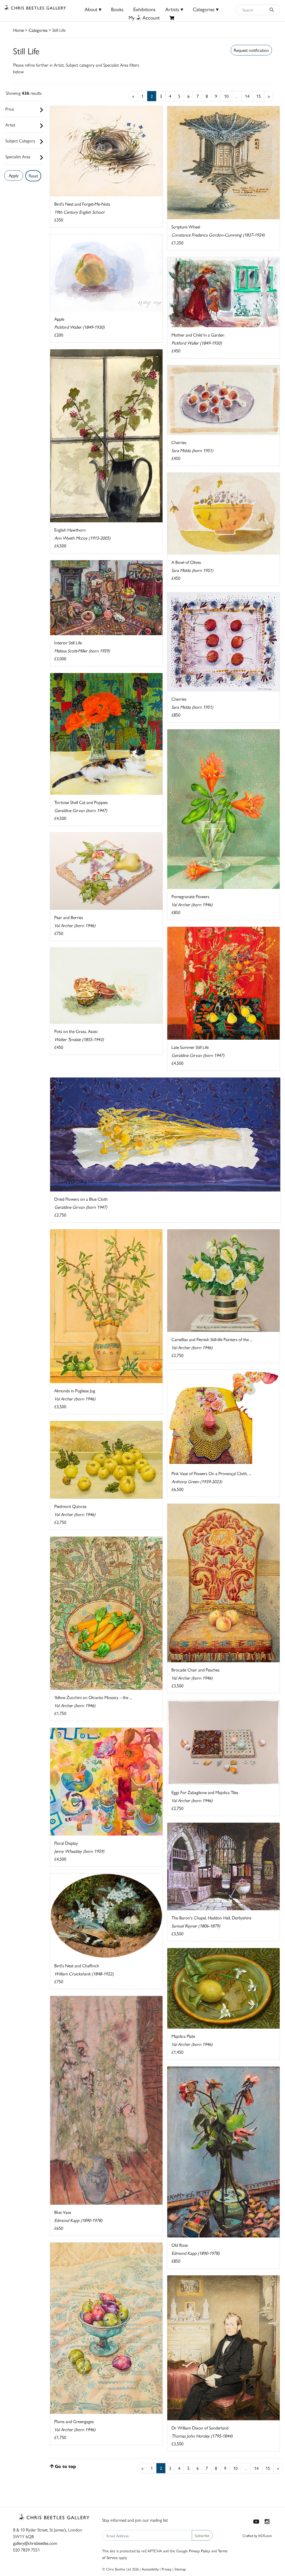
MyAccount (144, 17)
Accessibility (150, 2569)
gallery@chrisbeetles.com (35, 2543)
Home (19, 30)
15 (259, 96)
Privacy (167, 2569)
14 (247, 96)
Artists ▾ (174, 9)
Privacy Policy (200, 2551)
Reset (33, 176)
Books (117, 9)
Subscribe (202, 2535)
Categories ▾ (206, 9)
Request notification (251, 50)
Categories (38, 30)
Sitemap (180, 2569)
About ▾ (93, 9)
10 (226, 96)
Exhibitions (144, 9)
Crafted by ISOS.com (257, 2535)
